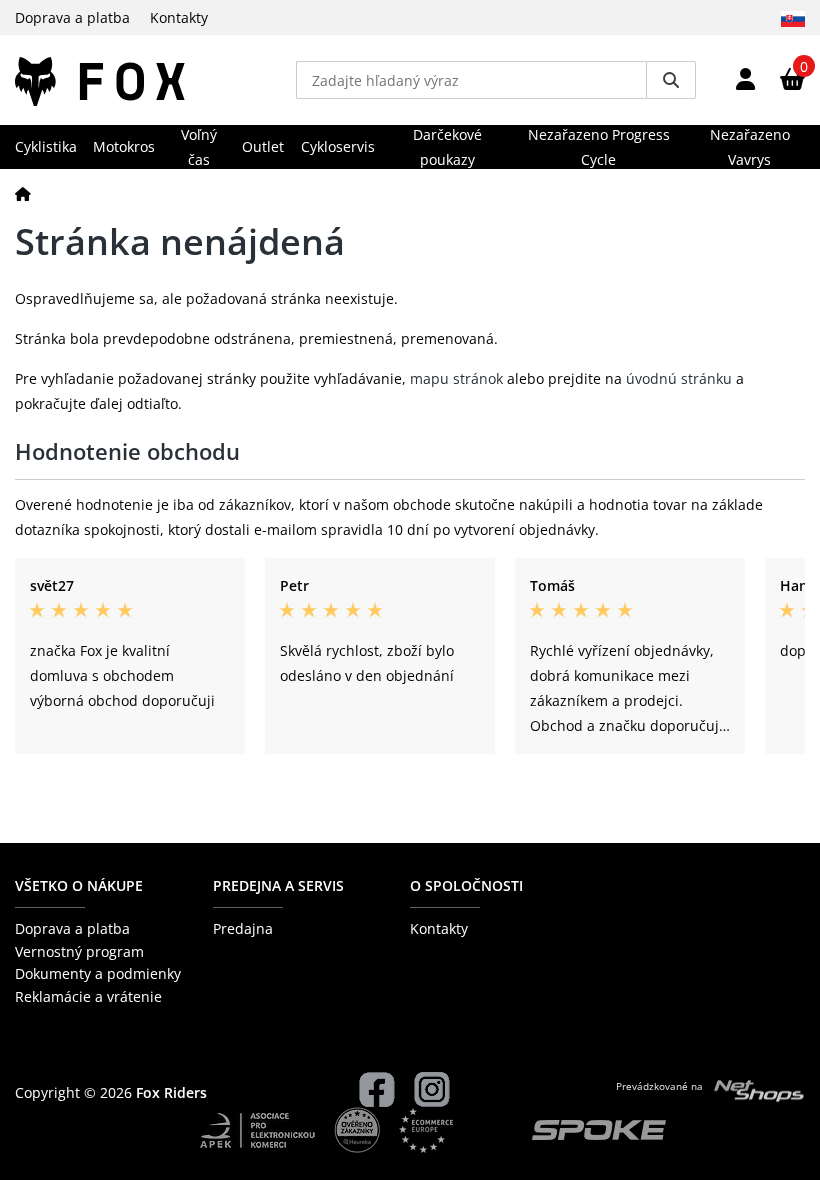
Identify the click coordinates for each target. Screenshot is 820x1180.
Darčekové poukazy (447, 147)
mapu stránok (456, 378)
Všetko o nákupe (79, 885)
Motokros (124, 146)
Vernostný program (79, 951)
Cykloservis (338, 146)
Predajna (243, 928)
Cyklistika (46, 146)
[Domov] (23, 193)
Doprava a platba (72, 17)
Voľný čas (199, 147)
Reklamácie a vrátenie (88, 996)
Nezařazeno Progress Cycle (599, 147)
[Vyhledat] (671, 80)
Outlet (263, 146)
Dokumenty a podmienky (98, 973)
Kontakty (179, 17)
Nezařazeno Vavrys (750, 147)
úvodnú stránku (679, 378)
